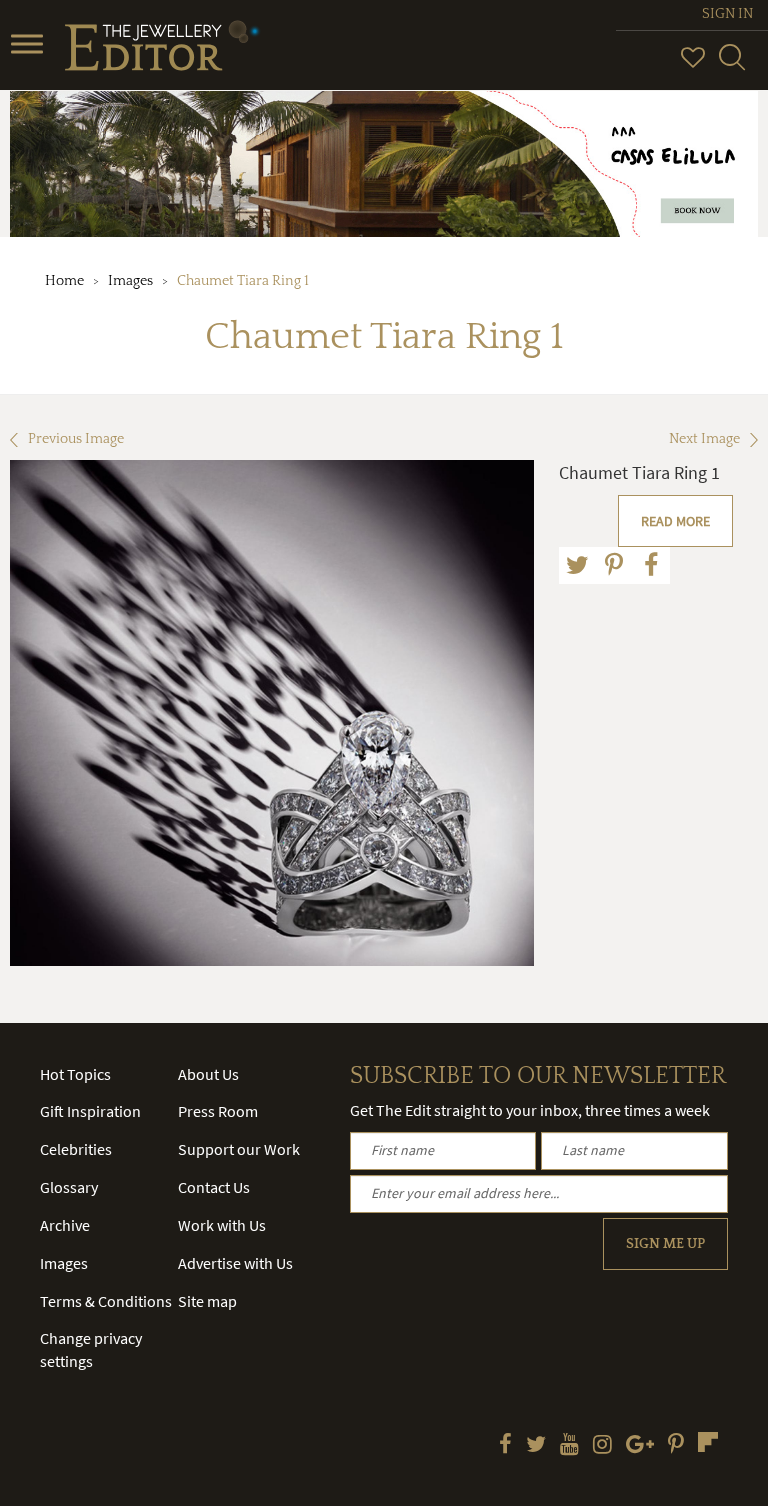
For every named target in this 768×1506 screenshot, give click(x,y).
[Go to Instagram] (602, 1446)
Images (130, 281)
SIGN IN (727, 14)
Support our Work (239, 1149)
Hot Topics (75, 1074)
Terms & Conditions (106, 1301)
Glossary (69, 1187)
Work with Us (222, 1225)
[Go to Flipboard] (708, 1442)
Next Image (704, 439)
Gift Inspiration (90, 1111)
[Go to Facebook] (505, 1446)
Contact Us (214, 1187)
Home (64, 281)
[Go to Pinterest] (676, 1446)
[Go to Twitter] (536, 1446)
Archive (65, 1225)
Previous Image (76, 439)
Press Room (218, 1111)
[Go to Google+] (640, 1446)
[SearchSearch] (732, 66)
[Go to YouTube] (569, 1446)
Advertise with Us (235, 1263)
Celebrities (76, 1149)
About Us (208, 1074)
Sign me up (665, 1244)
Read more (675, 521)
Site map (207, 1301)
